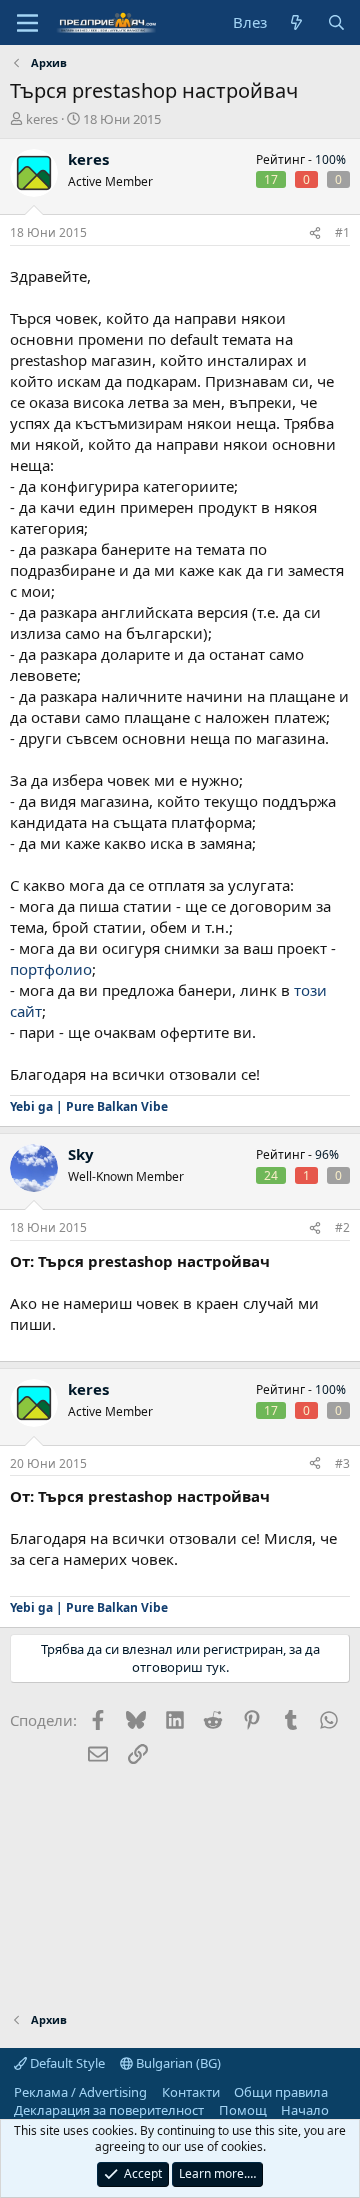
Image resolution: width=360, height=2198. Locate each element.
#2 (342, 1227)
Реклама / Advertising (80, 2092)
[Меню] (27, 23)
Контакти (191, 2092)
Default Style (66, 2063)
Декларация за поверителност (109, 2110)
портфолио (51, 969)
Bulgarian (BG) (177, 2063)
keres (42, 119)
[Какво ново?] (296, 22)
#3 (342, 1463)
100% (330, 159)
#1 (342, 232)
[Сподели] (315, 233)
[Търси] (336, 22)
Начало (305, 2110)
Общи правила (281, 2092)
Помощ (243, 2110)
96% (327, 1154)
